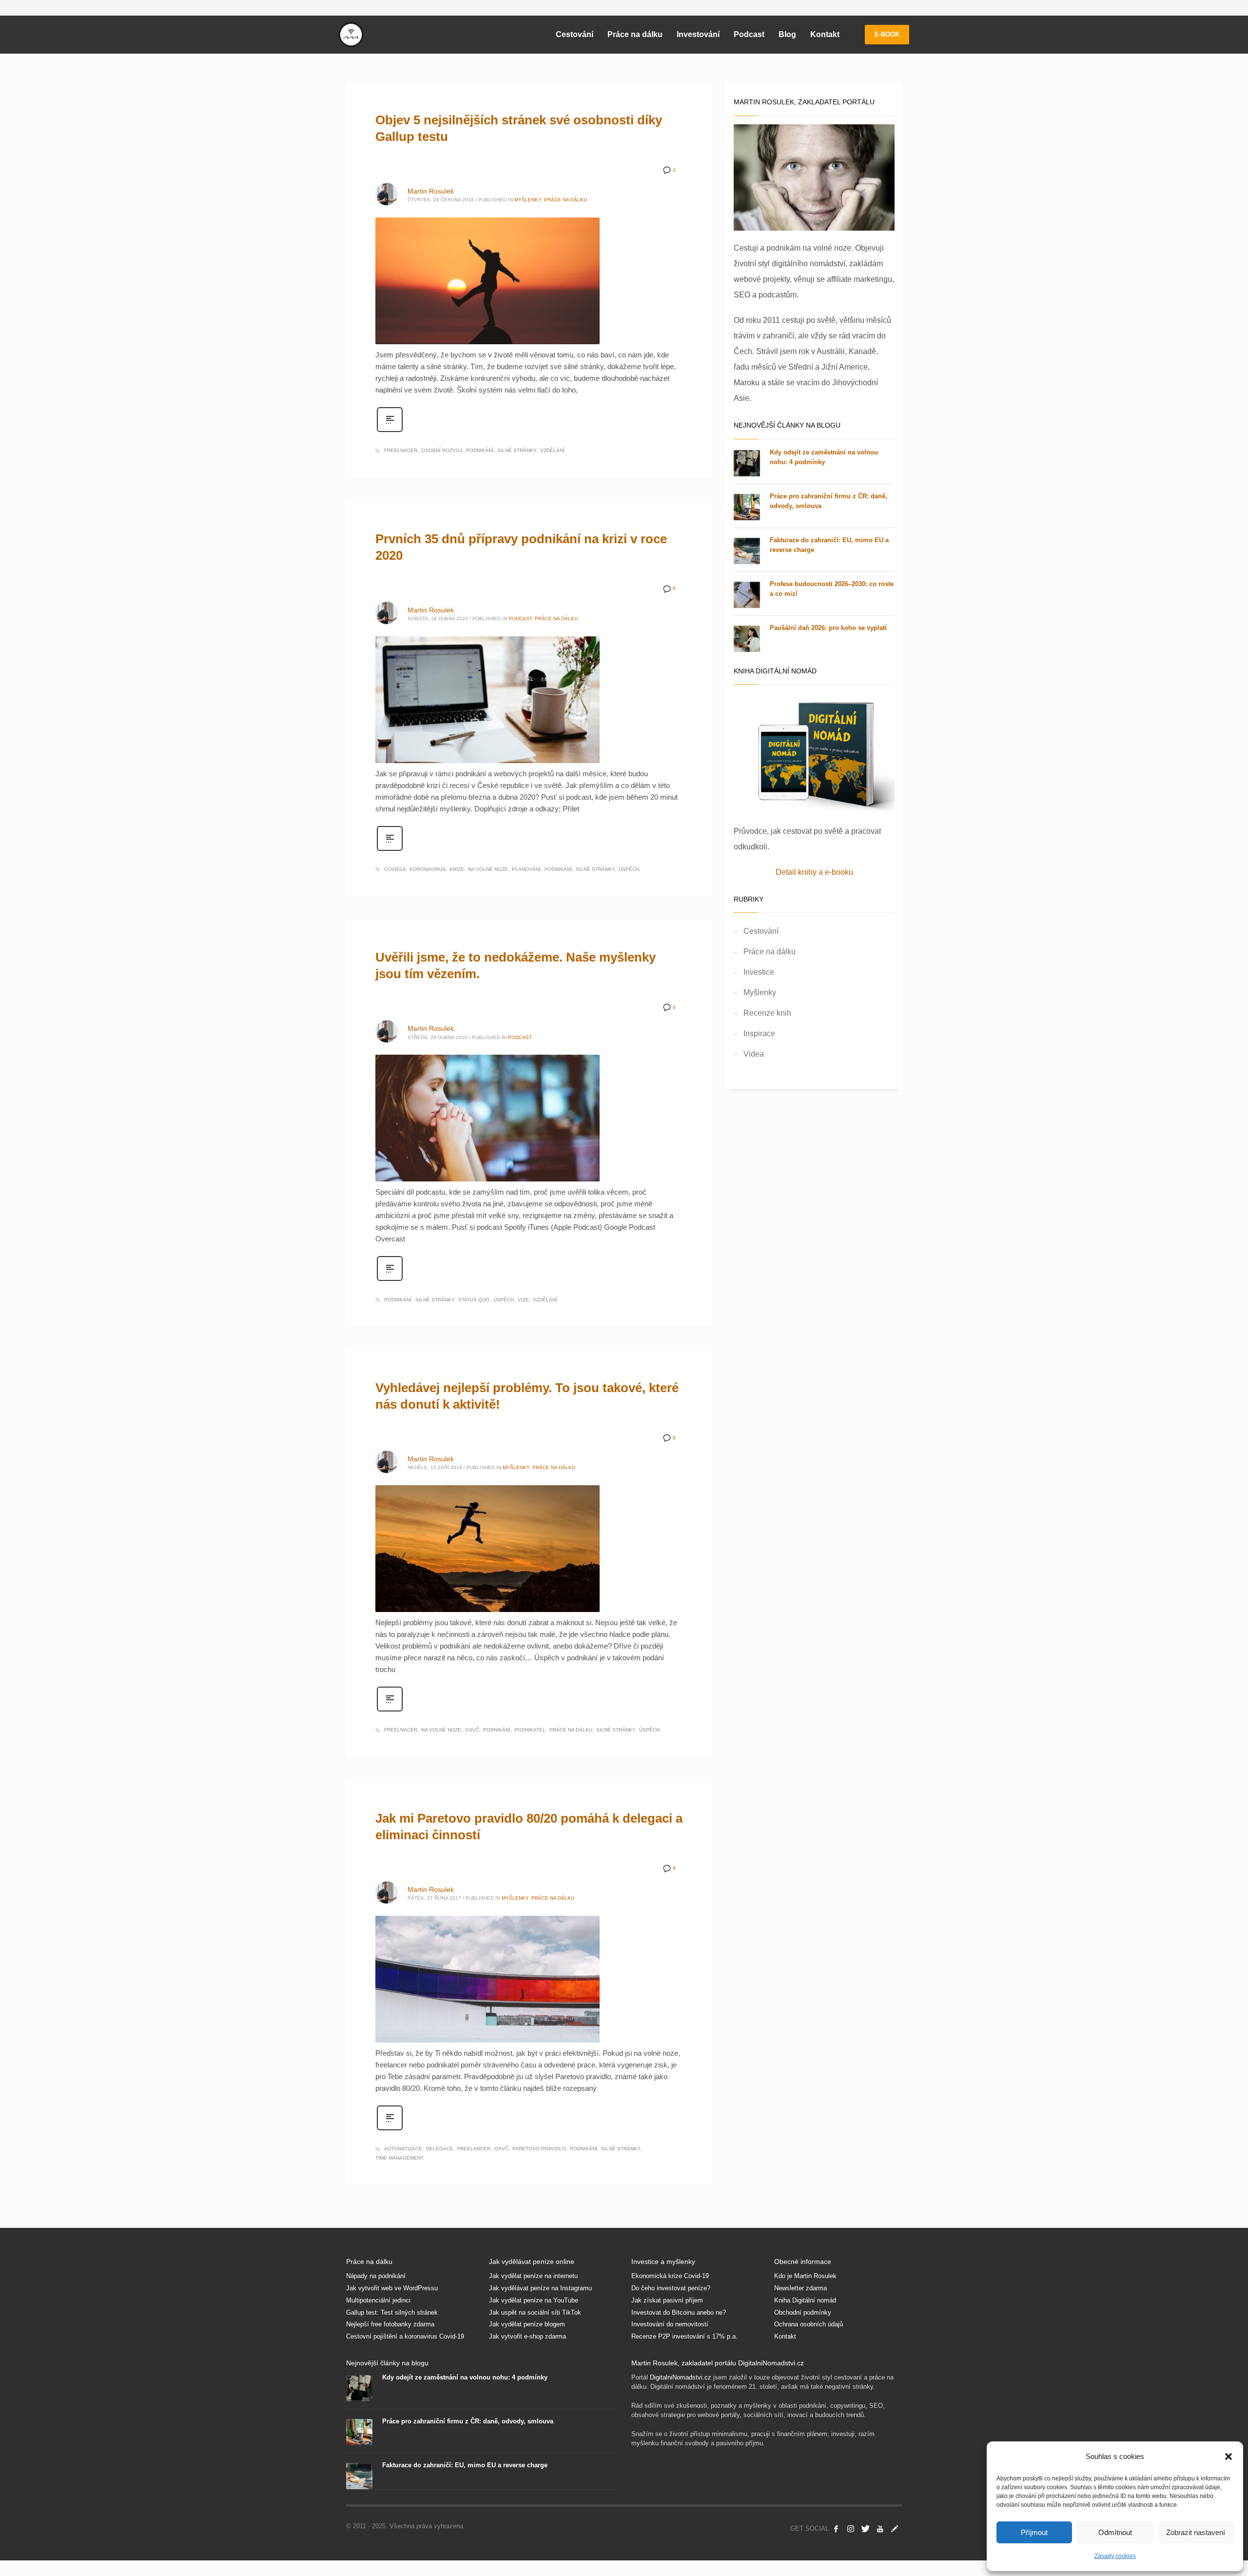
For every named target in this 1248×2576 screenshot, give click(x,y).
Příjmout (1034, 2532)
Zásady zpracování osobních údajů (713, 1410)
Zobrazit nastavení (1196, 2532)
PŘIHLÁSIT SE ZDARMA (713, 1341)
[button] (1228, 2457)
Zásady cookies (1115, 2556)
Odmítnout (1115, 2532)
